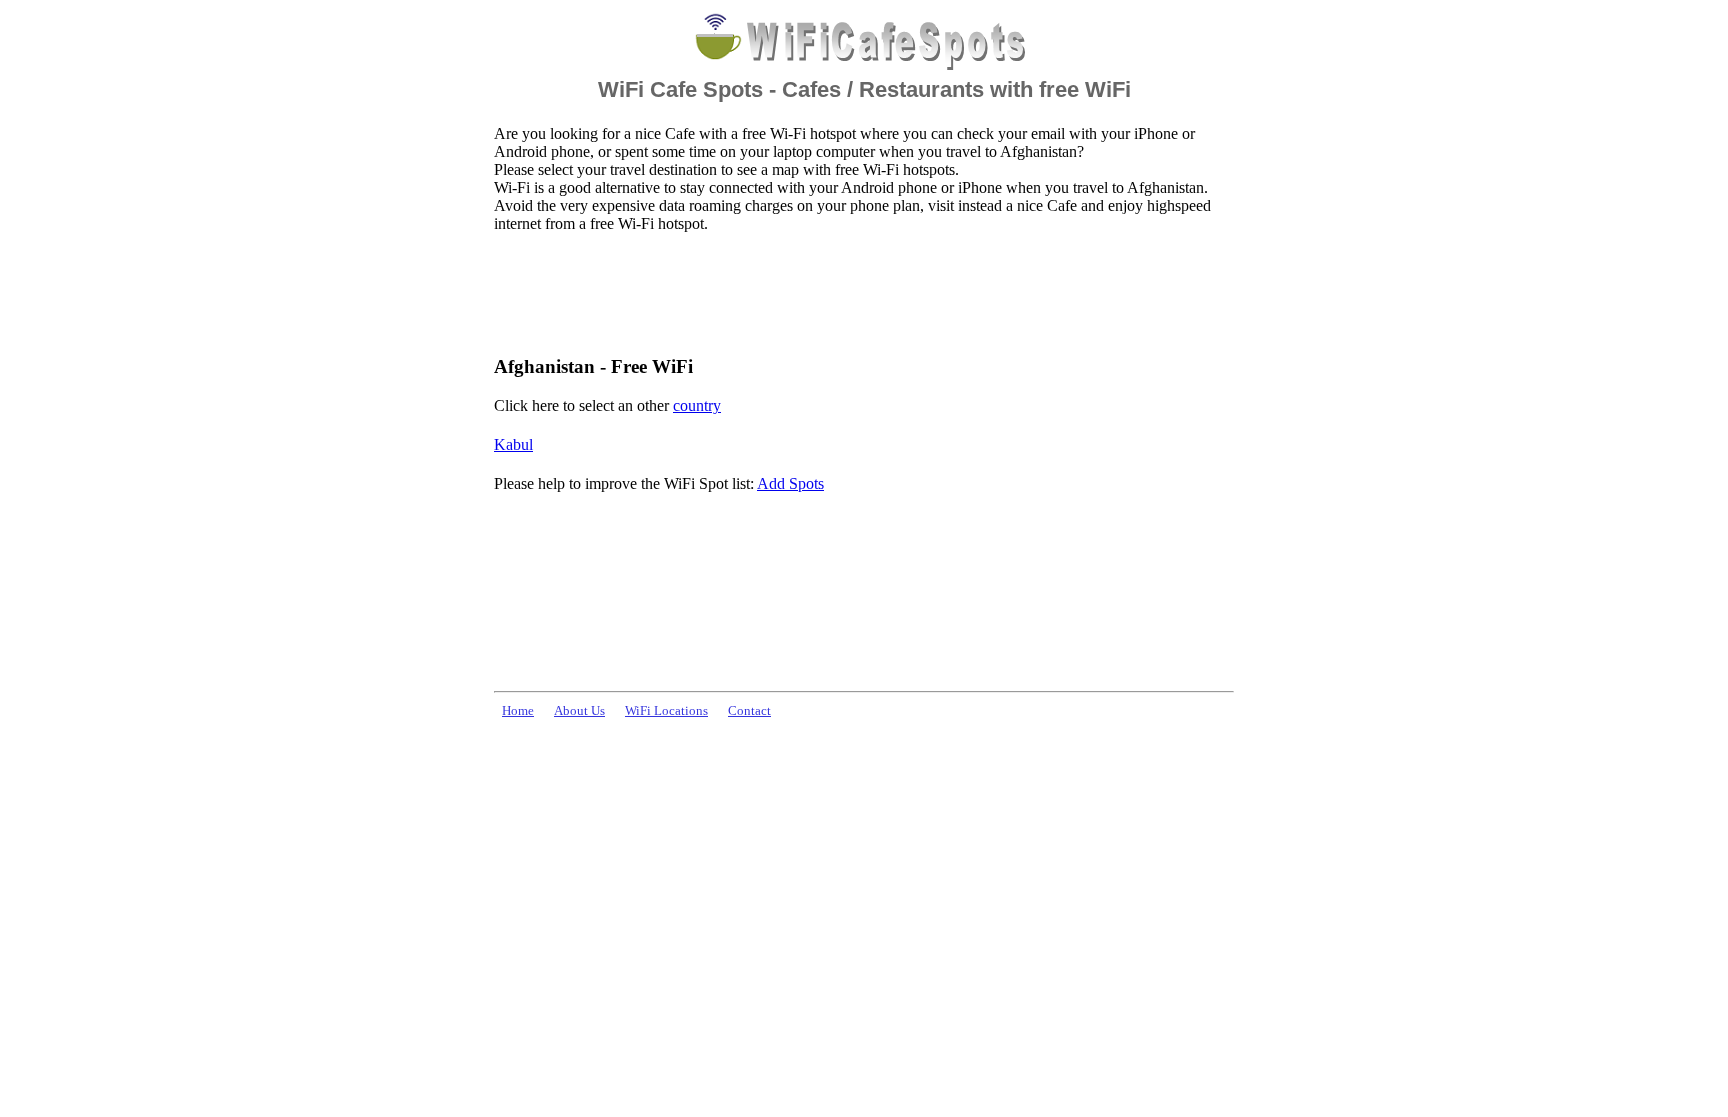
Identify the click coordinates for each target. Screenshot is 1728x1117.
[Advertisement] (858, 293)
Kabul (513, 444)
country (697, 405)
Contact (749, 711)
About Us (579, 711)
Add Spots (790, 483)
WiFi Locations (666, 711)
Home (518, 711)
